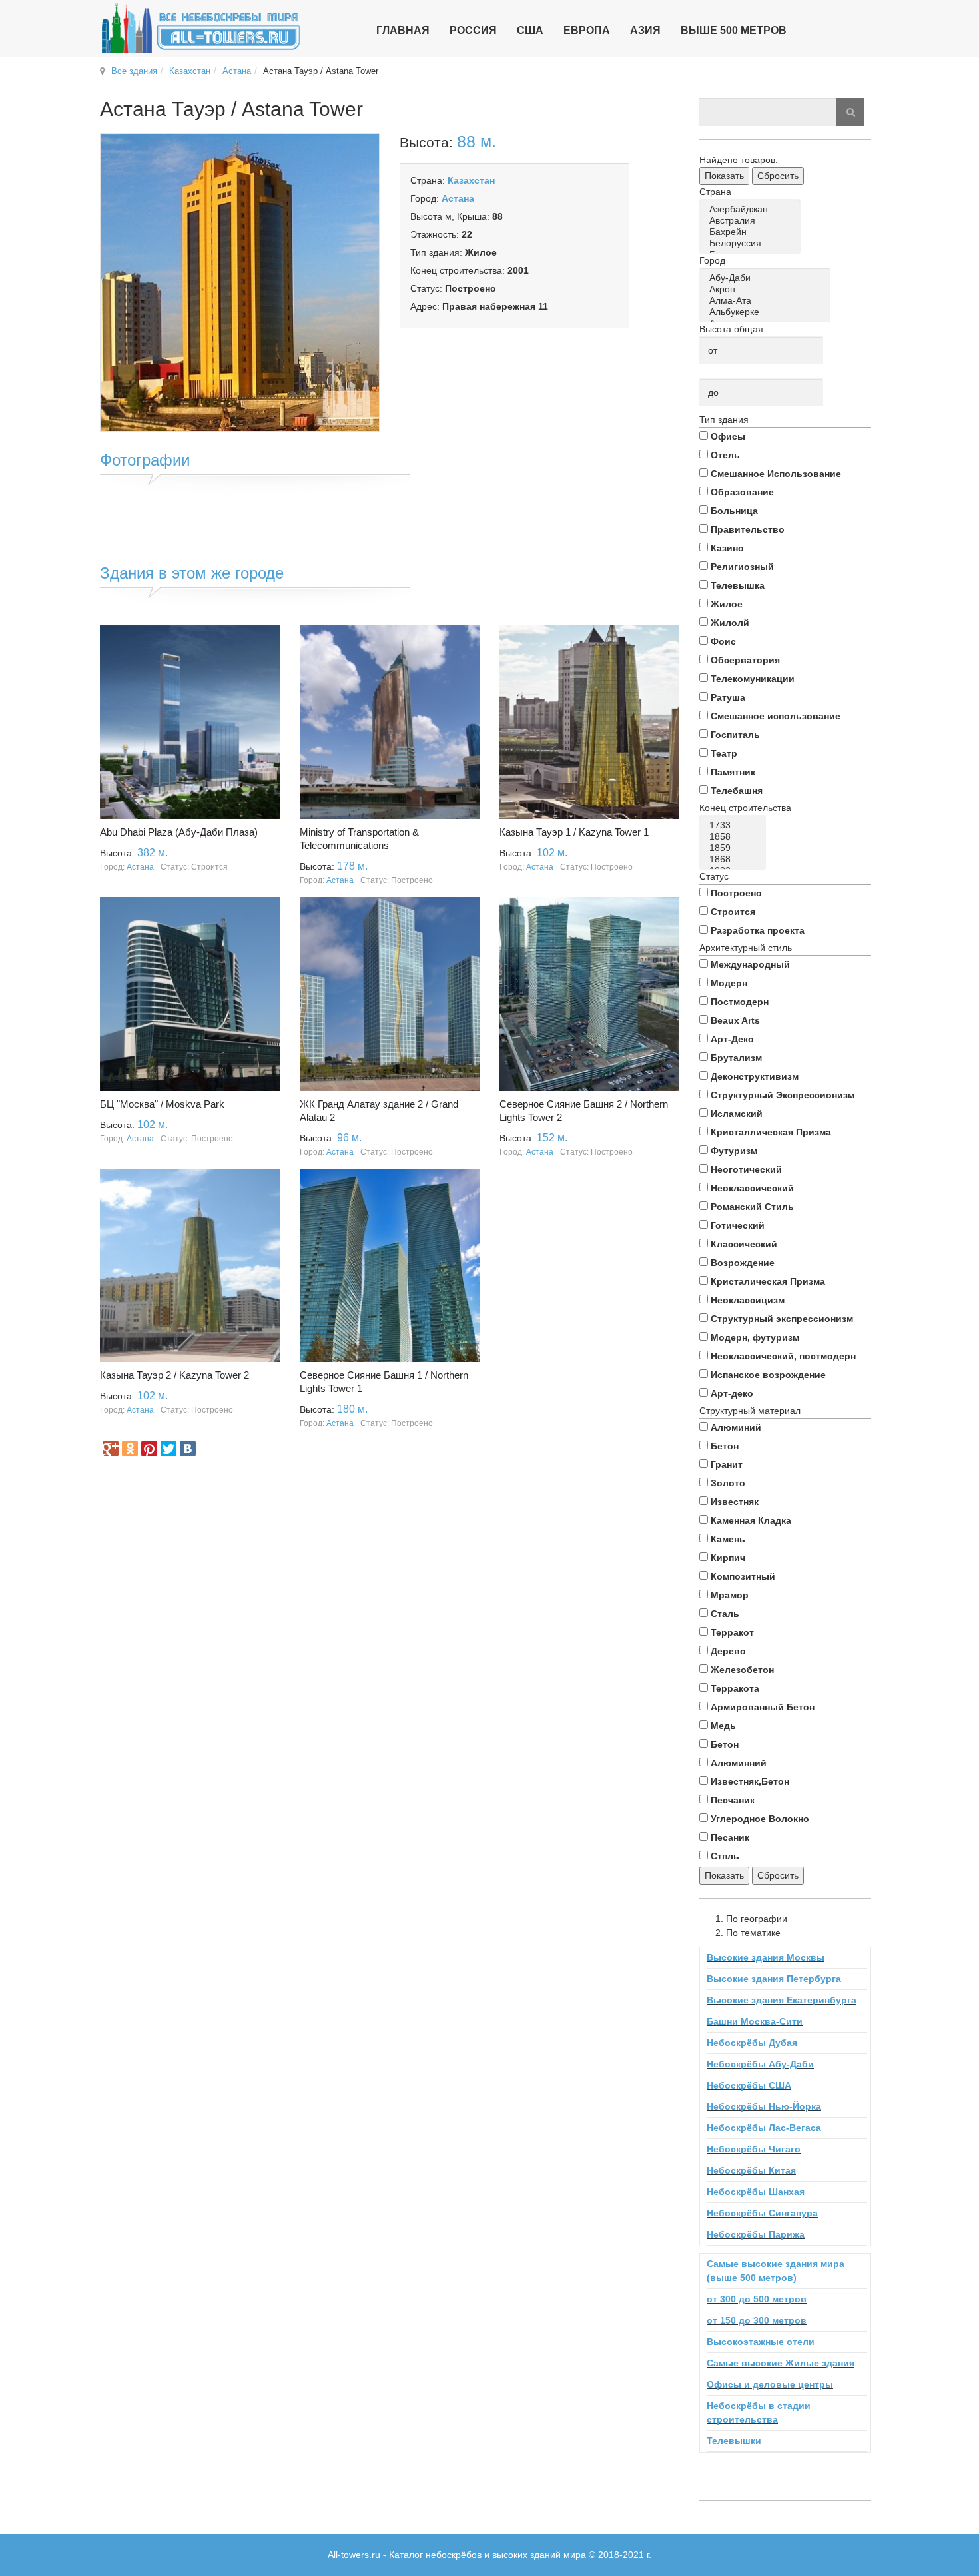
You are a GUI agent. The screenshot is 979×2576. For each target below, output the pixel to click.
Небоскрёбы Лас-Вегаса (764, 2128)
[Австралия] (752, 221)
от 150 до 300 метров (757, 2320)
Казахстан (190, 71)
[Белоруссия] (752, 243)
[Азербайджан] (752, 209)
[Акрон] (767, 289)
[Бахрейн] (752, 232)
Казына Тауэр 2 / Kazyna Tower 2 (174, 1375)
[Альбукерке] (767, 312)
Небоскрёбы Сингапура (762, 2213)
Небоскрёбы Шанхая (756, 2192)
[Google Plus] (111, 1449)
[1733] (735, 825)
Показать (724, 176)
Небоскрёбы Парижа (756, 2234)
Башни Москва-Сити (755, 2021)
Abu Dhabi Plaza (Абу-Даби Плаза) (179, 832)
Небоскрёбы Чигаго (754, 2149)
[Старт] (850, 112)
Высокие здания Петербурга (774, 1979)
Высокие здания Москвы (766, 1957)
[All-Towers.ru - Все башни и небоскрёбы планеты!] (200, 28)
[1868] (735, 859)
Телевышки (734, 2441)
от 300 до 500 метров (757, 2299)
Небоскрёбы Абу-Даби (760, 2064)
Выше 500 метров (734, 30)
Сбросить (778, 176)
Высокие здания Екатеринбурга (782, 2000)
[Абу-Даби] (767, 278)
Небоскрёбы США (749, 2085)
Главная (403, 30)
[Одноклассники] (130, 1449)
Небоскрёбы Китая (751, 2170)
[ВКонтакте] (188, 1449)
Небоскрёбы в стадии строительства (759, 2413)
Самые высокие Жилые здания (781, 2363)
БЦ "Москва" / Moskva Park (162, 1104)
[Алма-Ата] (767, 301)
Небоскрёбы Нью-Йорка (764, 2106)
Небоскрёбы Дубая (752, 2043)
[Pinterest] (149, 1449)
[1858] (735, 837)
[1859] (735, 848)
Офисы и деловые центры (770, 2384)
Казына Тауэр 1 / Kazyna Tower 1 (574, 832)
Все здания (134, 71)
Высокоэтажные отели (761, 2342)
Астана (237, 71)
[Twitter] (168, 1449)
